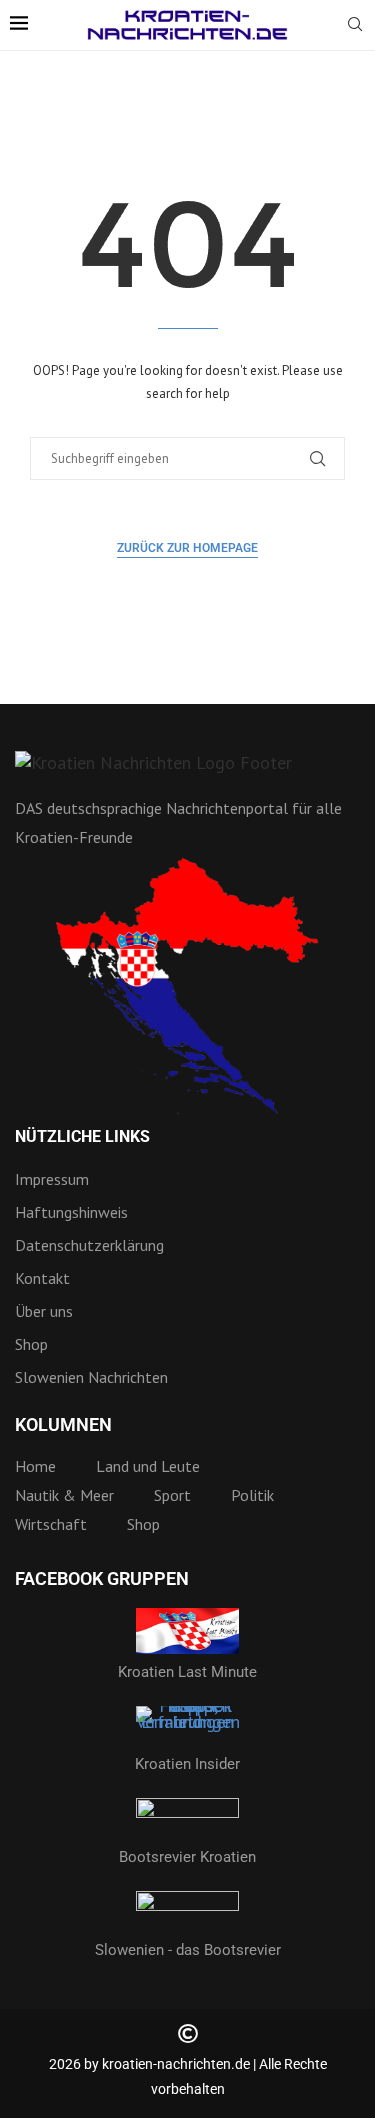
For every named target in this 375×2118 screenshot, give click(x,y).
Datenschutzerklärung (89, 1245)
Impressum (52, 1179)
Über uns (44, 1311)
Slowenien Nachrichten (91, 1377)
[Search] (355, 26)
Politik (252, 1495)
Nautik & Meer (64, 1495)
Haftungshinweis (71, 1212)
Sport (172, 1495)
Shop (31, 1344)
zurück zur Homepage (187, 548)
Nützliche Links (82, 1137)
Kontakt (42, 1278)
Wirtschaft (51, 1524)
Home (35, 1466)
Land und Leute (148, 1466)
